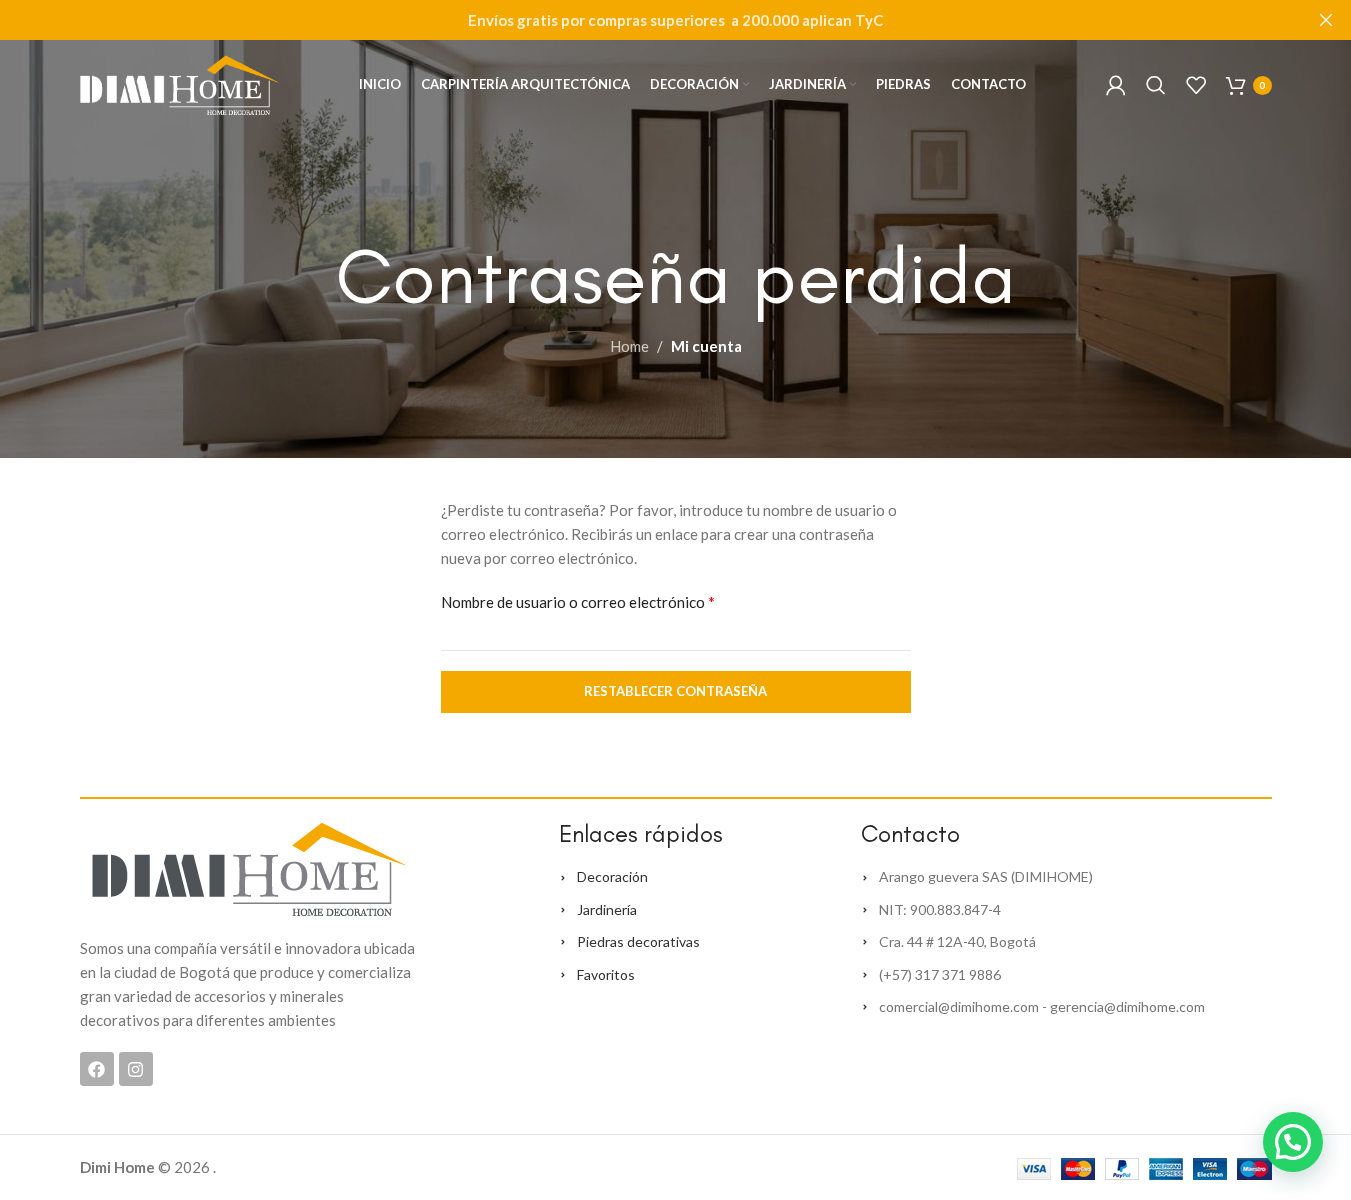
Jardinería (607, 909)
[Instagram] (136, 1069)
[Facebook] (97, 1069)
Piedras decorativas (638, 941)
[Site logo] (180, 83)
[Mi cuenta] (1116, 85)
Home (629, 346)
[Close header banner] (1326, 20)
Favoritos (606, 974)
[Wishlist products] (1196, 85)
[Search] (1156, 85)
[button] (1293, 1142)
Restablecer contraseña (675, 691)
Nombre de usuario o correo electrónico (578, 601)
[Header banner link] (675, 20)
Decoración (612, 876)
